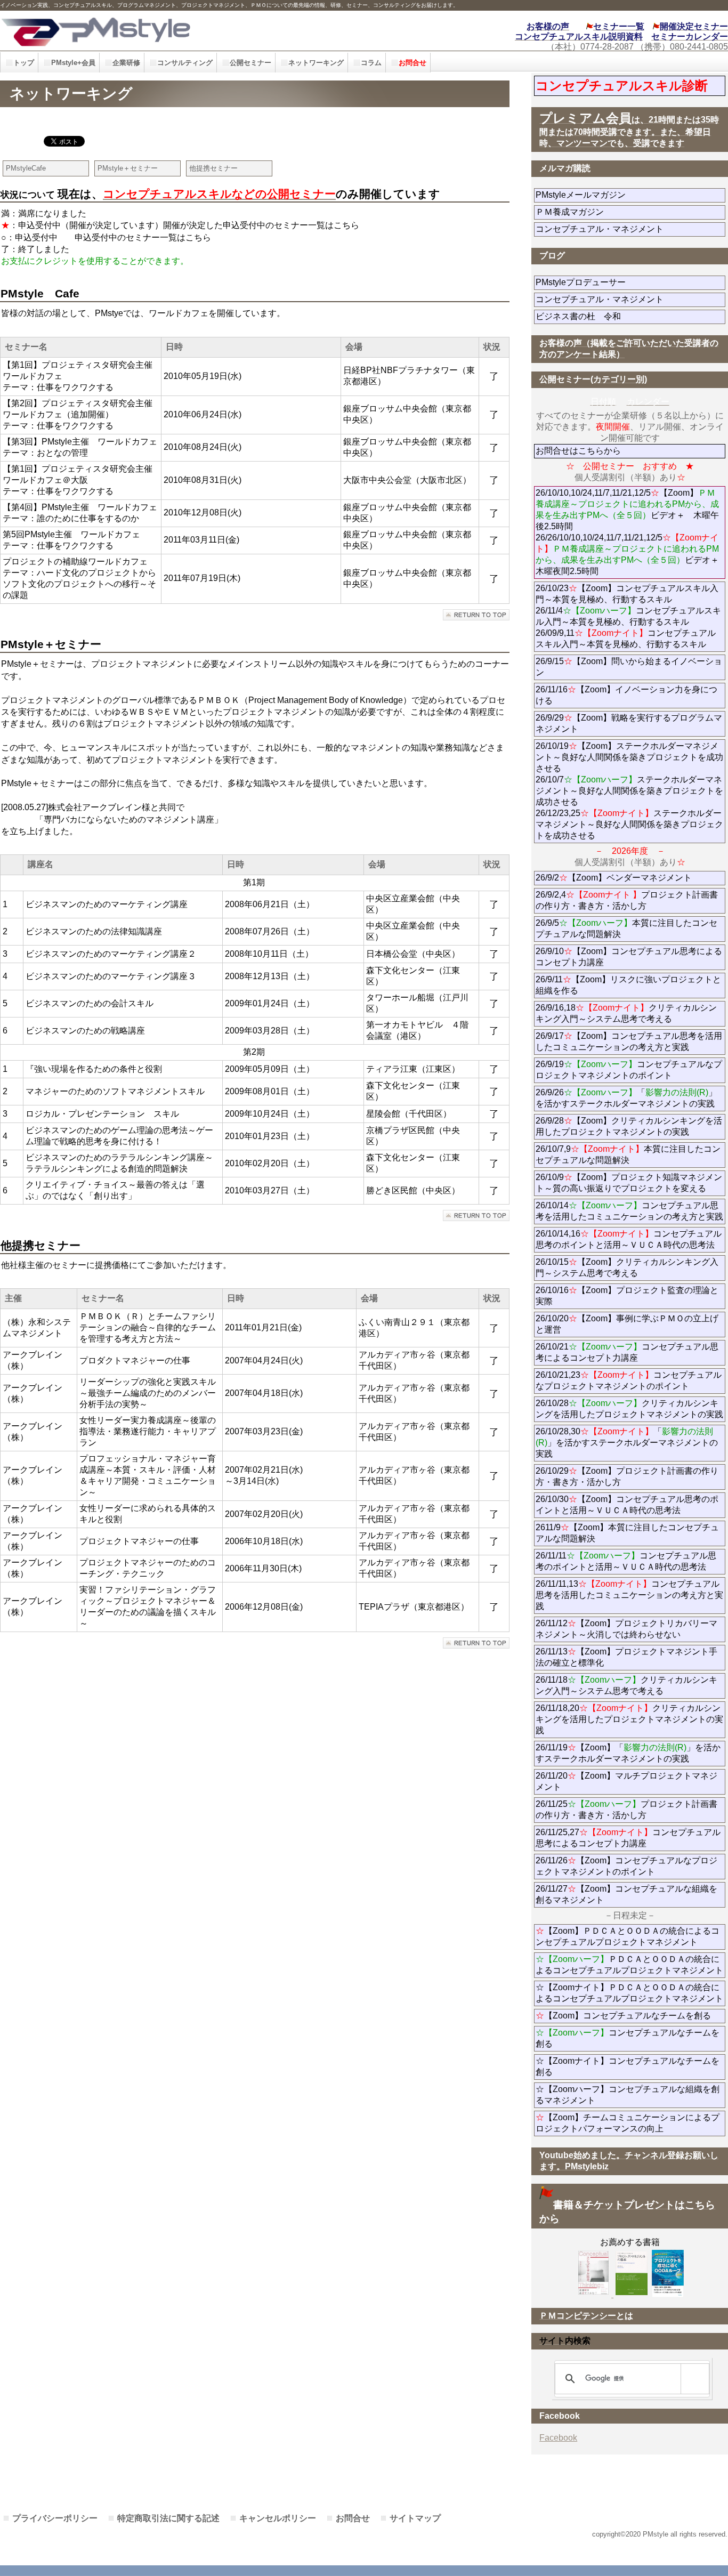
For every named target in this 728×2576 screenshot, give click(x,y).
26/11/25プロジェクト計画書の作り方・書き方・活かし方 (626, 1810)
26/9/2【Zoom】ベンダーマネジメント (630, 878)
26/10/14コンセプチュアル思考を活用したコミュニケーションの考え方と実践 (629, 1211)
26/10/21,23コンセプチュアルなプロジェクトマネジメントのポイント (629, 1380)
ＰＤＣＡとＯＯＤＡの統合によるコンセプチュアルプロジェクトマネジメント (629, 1965)
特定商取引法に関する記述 (168, 2518)
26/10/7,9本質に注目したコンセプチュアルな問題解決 (628, 1154)
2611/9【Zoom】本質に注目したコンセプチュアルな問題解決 (627, 1533)
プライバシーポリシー (55, 2518)
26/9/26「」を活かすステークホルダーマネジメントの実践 (626, 1098)
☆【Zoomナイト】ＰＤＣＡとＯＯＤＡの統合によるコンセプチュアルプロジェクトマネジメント (629, 1993)
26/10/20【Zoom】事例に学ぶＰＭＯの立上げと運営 (627, 1324)
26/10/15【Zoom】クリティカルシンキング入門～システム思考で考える (627, 1267)
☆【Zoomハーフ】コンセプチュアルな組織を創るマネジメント (628, 2095)
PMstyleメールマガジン (619, 195)
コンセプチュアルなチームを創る (628, 2038)
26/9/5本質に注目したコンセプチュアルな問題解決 (626, 928)
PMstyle (164, 31)
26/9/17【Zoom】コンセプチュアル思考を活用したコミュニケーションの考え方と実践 (629, 1041)
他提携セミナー (213, 168)
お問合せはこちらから (578, 451)
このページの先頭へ (476, 615)
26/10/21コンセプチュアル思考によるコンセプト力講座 (627, 1352)
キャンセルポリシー (278, 2518)
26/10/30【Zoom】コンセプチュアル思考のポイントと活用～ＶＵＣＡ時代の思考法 (627, 1505)
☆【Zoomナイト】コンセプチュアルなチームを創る (628, 2066)
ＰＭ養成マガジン (629, 212)
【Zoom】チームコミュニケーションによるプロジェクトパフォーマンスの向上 (628, 2123)
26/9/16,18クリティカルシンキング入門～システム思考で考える (626, 1013)
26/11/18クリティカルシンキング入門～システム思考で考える (626, 1685)
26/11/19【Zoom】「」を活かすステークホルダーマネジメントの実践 (628, 1753)
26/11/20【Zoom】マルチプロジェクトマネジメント (626, 1781)
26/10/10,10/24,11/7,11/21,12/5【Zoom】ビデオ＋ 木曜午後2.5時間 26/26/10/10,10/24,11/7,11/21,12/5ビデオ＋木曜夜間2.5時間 (627, 532)
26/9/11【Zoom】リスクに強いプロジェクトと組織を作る (628, 985)
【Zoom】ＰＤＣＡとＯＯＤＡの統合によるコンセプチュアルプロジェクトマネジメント (628, 1936)
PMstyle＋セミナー (128, 168)
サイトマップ (415, 2518)
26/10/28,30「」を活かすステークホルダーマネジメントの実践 (627, 1443)
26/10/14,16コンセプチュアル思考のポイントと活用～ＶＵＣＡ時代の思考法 (629, 1239)
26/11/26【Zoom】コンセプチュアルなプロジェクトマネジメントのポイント (626, 1866)
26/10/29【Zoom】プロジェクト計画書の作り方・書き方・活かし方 (627, 1476)
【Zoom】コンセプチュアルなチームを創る (623, 2016)
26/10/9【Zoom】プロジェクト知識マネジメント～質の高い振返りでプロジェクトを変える (629, 1183)
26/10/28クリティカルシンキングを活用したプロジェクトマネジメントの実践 (629, 1409)
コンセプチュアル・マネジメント (629, 229)
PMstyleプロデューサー (619, 282)
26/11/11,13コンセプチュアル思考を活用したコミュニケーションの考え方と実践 (629, 1595)
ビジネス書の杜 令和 (595, 316)
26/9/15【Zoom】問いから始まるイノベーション (629, 667)
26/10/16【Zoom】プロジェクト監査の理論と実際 (627, 1296)
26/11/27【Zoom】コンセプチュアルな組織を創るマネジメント (626, 1894)
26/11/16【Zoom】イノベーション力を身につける (626, 695)
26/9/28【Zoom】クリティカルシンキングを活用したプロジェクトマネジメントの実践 (629, 1126)
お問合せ (353, 2518)
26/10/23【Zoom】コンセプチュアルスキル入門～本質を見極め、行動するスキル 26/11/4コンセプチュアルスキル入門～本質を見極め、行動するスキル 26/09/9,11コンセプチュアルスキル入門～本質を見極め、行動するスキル (628, 616)
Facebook (558, 2438)
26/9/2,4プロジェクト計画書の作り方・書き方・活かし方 (627, 900)
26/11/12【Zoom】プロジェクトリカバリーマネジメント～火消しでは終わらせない (626, 1629)
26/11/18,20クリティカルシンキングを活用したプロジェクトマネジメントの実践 (629, 1719)
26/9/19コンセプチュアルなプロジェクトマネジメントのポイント (629, 1070)
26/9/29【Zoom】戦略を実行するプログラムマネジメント (629, 723)
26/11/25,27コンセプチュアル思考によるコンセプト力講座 (628, 1838)
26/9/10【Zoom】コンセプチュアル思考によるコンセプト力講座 (629, 957)
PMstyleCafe (26, 168)
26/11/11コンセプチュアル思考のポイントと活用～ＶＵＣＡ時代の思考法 (626, 1561)
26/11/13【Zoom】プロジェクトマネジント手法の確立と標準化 (626, 1657)
